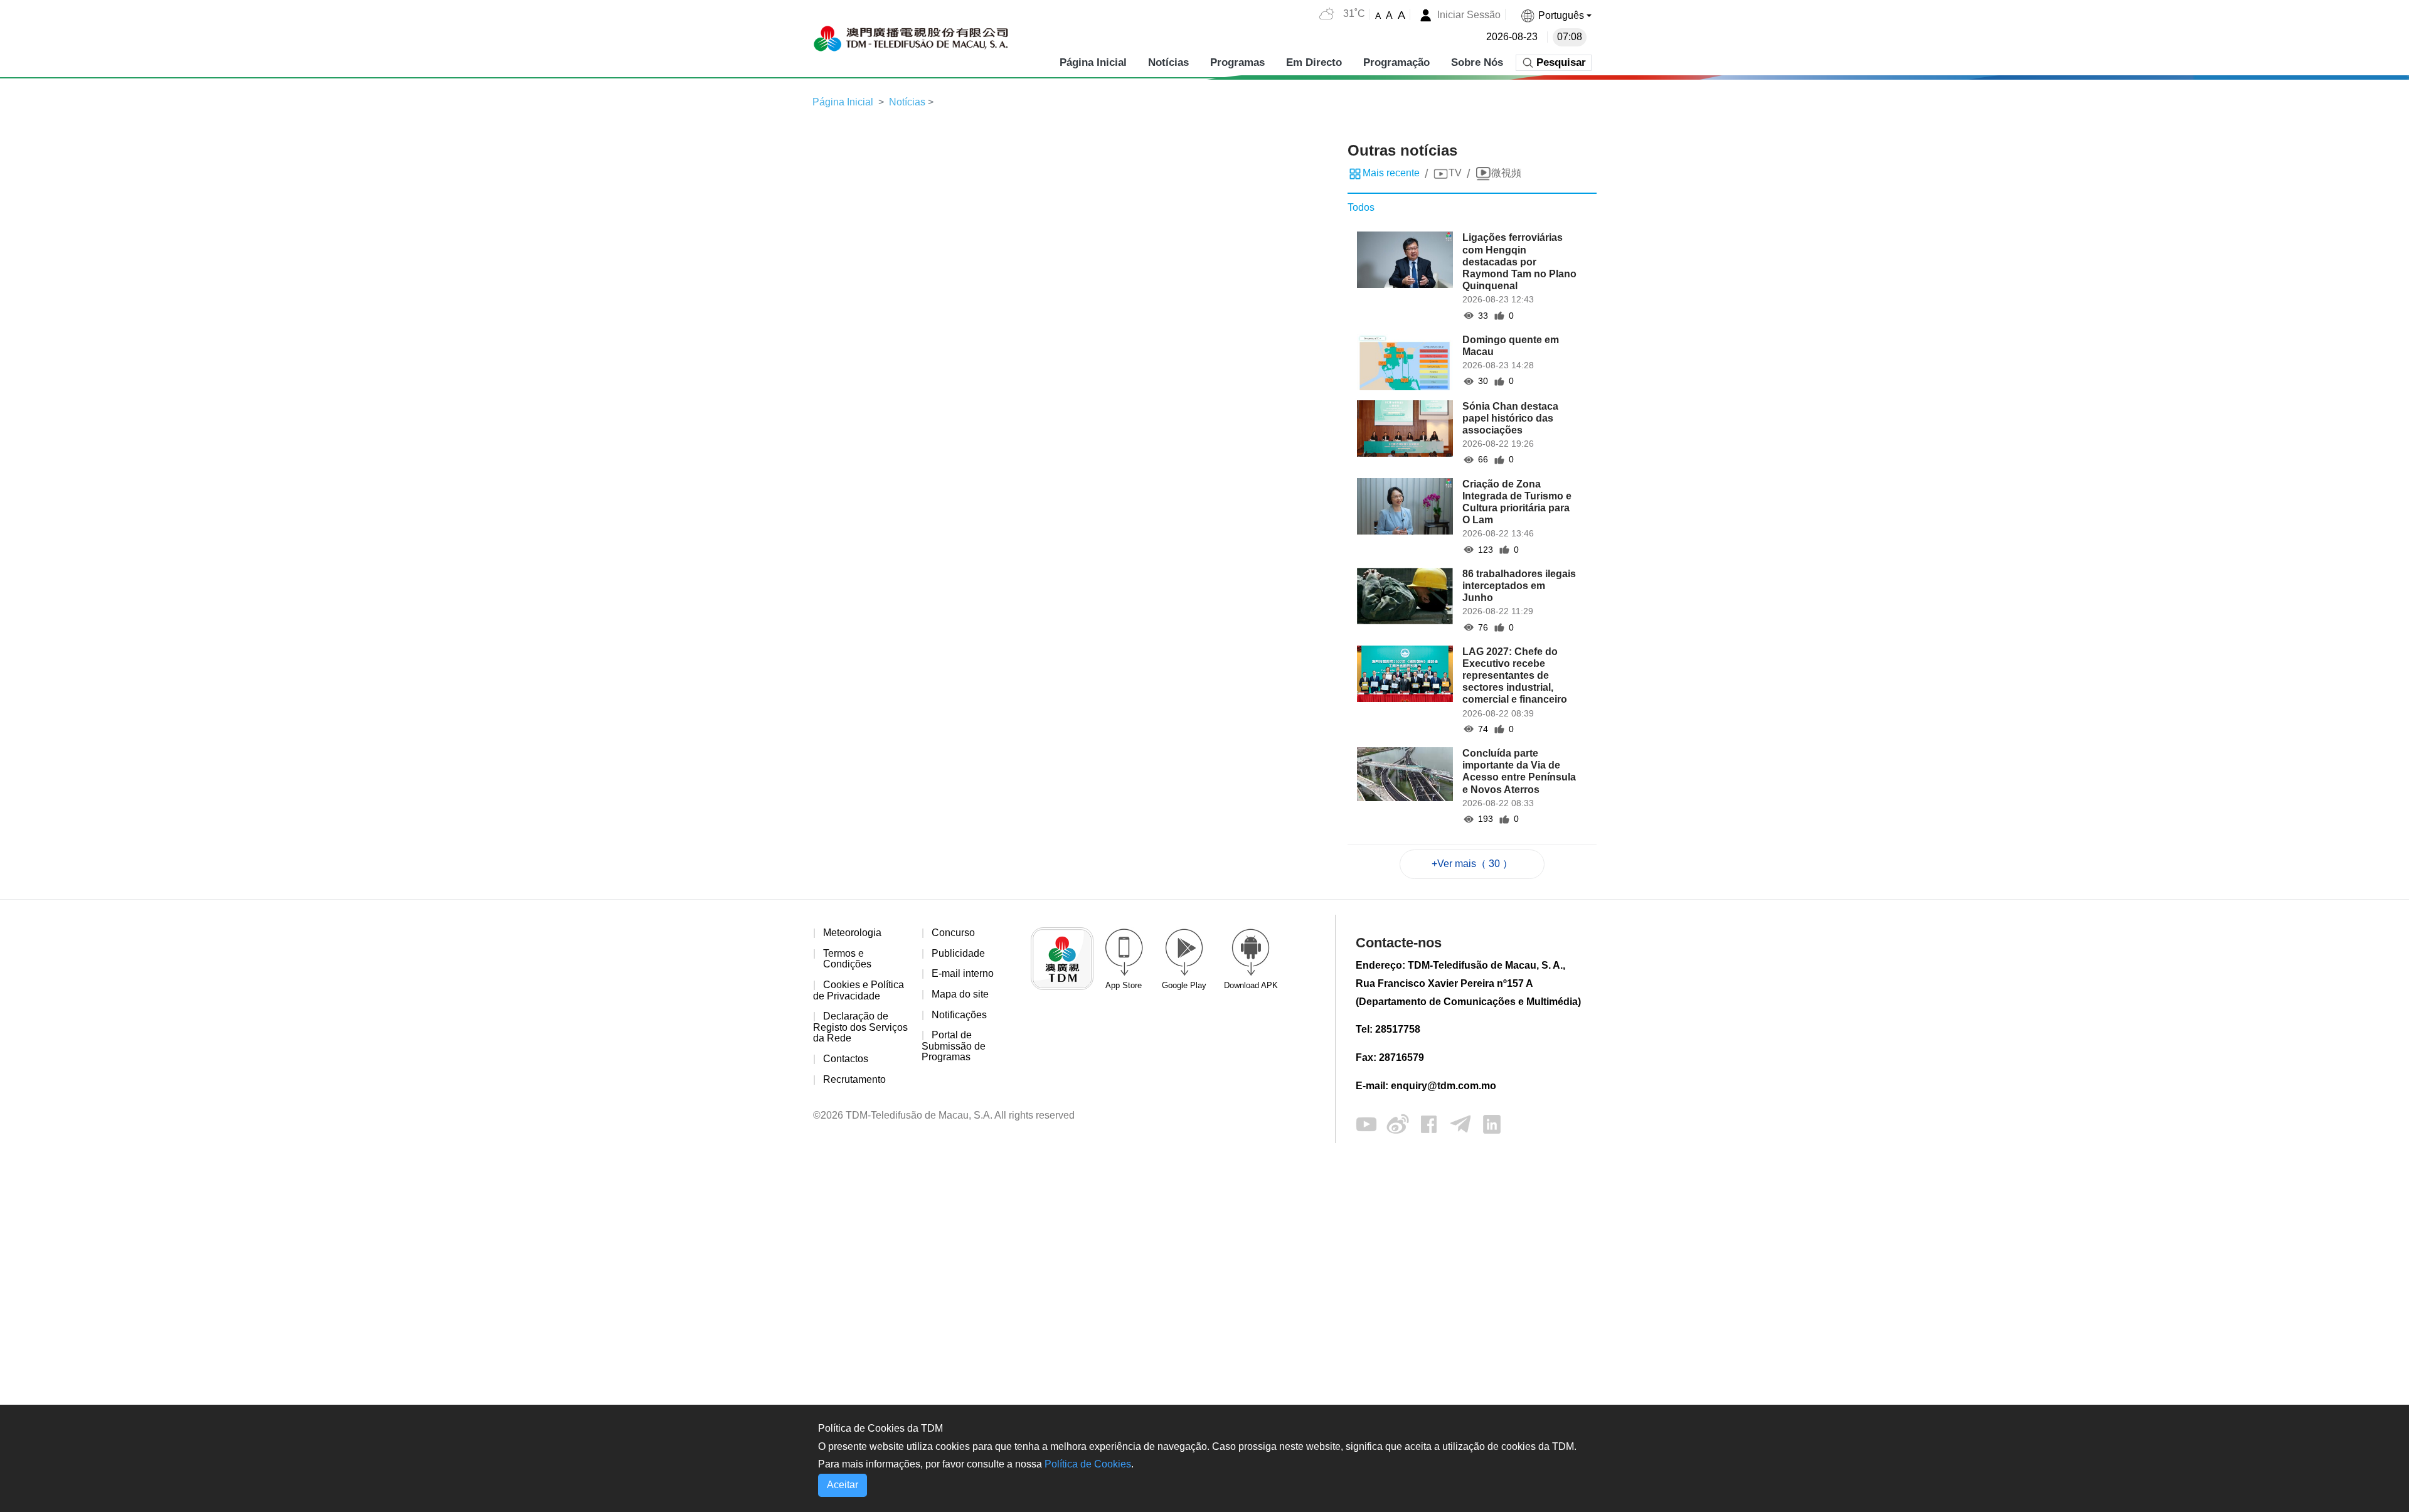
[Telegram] (1460, 1123)
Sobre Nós (1477, 62)
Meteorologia (852, 933)
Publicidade (958, 953)
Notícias (1168, 62)
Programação (1396, 62)
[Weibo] (1398, 1123)
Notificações (959, 1015)
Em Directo (1314, 62)
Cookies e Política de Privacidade (859, 990)
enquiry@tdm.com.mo (1444, 1086)
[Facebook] (1429, 1123)
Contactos (846, 1059)
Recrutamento (854, 1079)
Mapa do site (960, 994)
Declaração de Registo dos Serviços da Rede (860, 1027)
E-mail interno (963, 973)
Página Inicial (1093, 62)
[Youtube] (1366, 1123)
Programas (1237, 62)
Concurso (953, 933)
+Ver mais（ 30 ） (1472, 864)
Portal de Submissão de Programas (954, 1046)
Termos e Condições (847, 959)
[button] (1556, 15)
